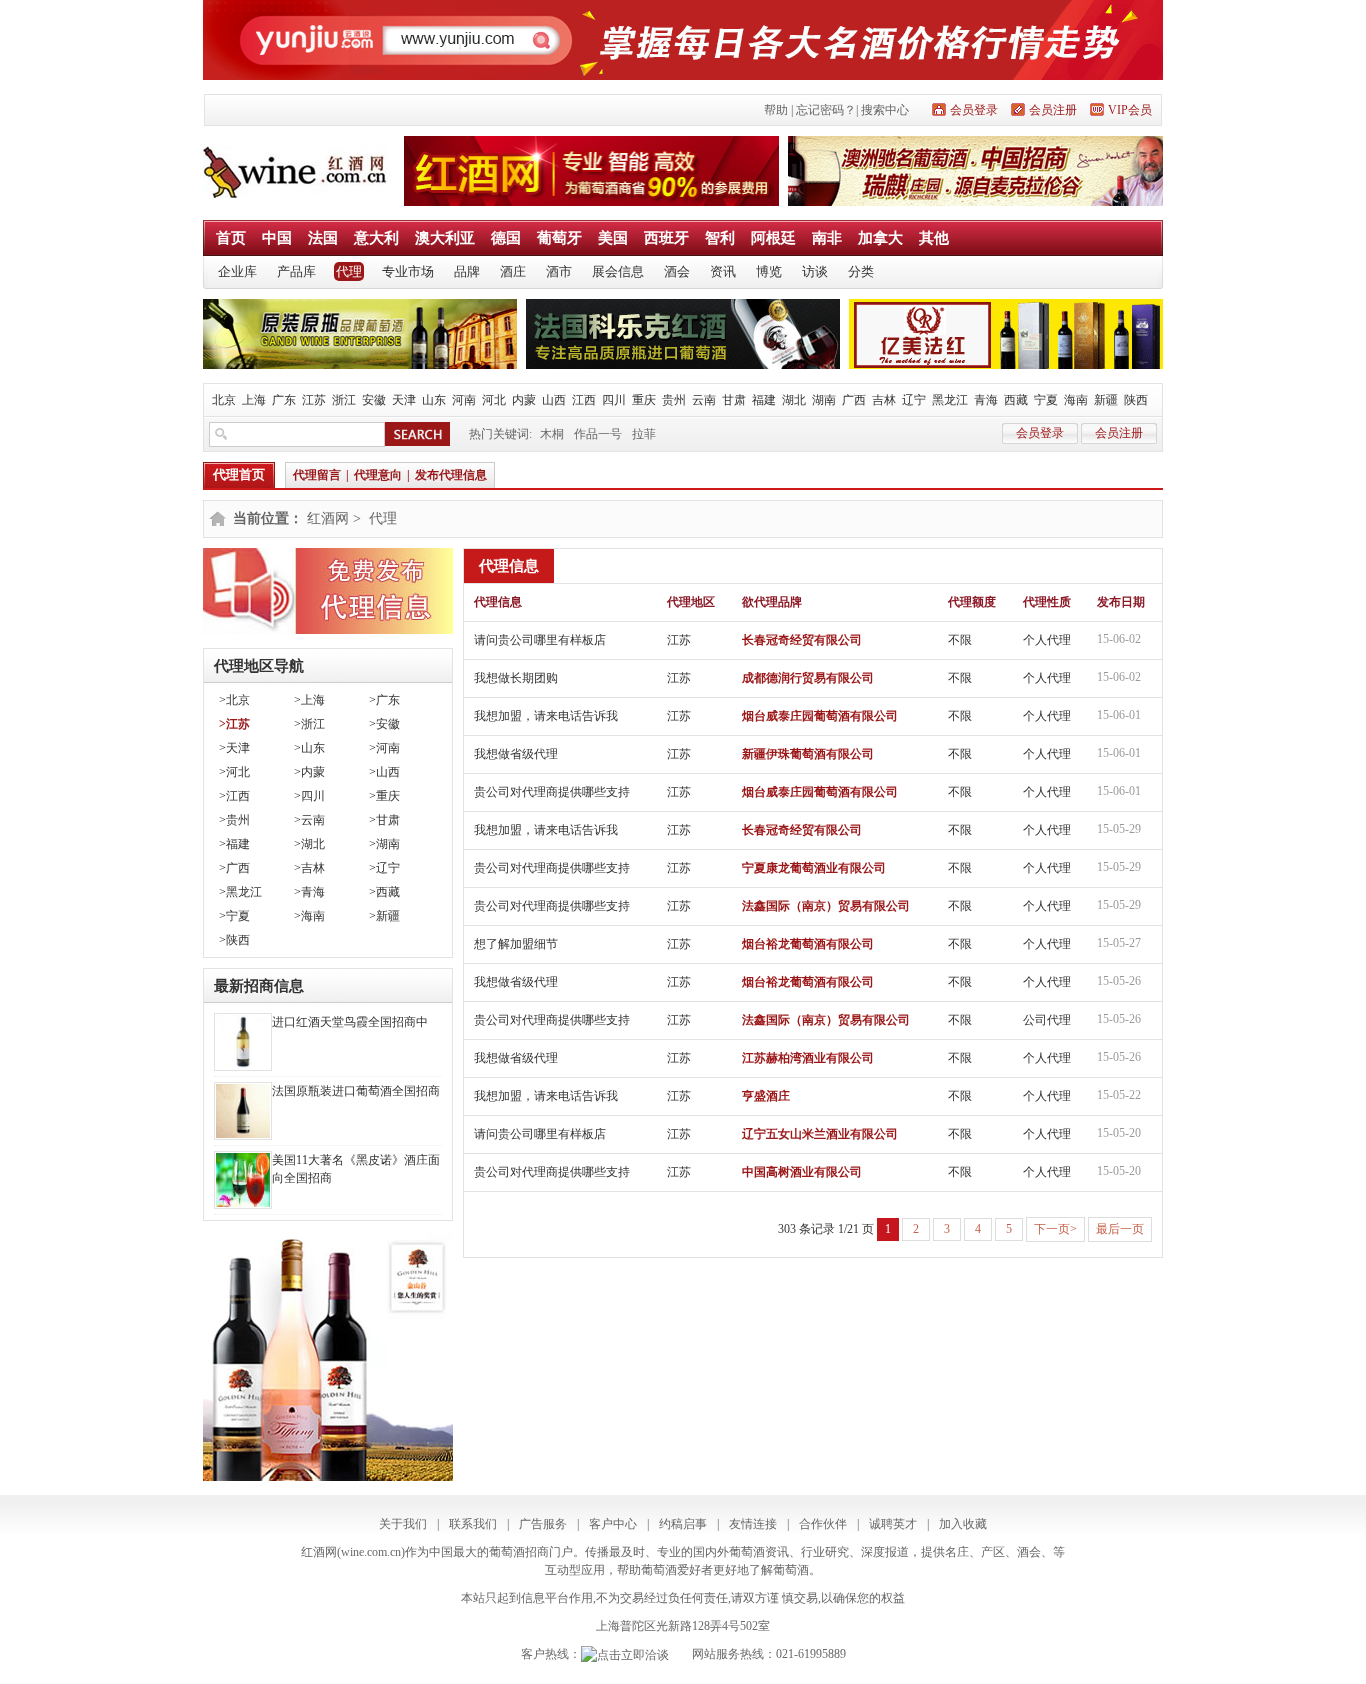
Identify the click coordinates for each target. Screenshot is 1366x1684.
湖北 (794, 400)
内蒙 (524, 400)
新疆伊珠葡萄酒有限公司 (808, 754)
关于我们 (403, 1524)
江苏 (314, 400)
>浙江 (309, 724)
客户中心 (613, 1524)
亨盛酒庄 (766, 1096)
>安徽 (384, 724)
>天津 (234, 748)
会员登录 (974, 110)
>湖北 (309, 844)
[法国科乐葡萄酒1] (683, 365)
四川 (614, 400)
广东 (284, 400)
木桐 (552, 434)
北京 (224, 400)
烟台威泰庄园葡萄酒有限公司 (820, 716)
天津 (404, 400)
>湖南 (384, 844)
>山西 (384, 772)
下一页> (1055, 1229)
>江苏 (234, 724)
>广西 (234, 868)
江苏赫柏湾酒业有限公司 (808, 1058)
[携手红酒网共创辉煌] (591, 202)
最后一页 (1120, 1229)
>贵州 (234, 820)
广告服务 (543, 1524)
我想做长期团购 (516, 678)
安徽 (374, 400)
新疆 (1106, 400)
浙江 (344, 400)
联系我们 (473, 1524)
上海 (254, 400)
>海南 (309, 916)
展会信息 (618, 271)
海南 (1076, 400)
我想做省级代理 (516, 754)
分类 (861, 271)
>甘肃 (384, 820)
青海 (986, 400)
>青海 (309, 892)
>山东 (309, 748)
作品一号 (598, 434)
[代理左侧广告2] (328, 1477)
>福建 (234, 844)
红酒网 (328, 518)
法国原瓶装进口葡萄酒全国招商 (356, 1091)
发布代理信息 (451, 475)
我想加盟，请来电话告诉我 (546, 716)
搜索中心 (885, 110)
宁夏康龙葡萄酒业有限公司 (814, 868)
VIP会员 (1130, 110)
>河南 (384, 748)
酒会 (677, 271)
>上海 (309, 700)
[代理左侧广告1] (328, 630)
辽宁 (914, 400)
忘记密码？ (826, 110)
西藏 (1016, 400)
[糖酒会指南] (683, 76)
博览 (769, 271)
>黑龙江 (240, 892)
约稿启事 (683, 1524)
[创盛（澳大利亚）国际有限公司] (975, 202)
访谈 (815, 271)
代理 (349, 271)
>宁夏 (234, 916)
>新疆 (384, 916)
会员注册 (1053, 110)
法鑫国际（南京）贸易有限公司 (826, 906)
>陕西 (234, 940)
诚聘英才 (893, 1524)
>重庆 (384, 796)
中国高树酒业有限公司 (802, 1172)
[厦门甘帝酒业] (360, 365)
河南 (464, 400)
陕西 (1136, 400)
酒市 (559, 271)
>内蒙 (309, 772)
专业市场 (408, 271)
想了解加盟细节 (516, 944)
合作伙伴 (823, 1524)
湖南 (824, 400)
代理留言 (317, 475)
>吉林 (309, 868)
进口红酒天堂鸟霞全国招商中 (350, 1022)
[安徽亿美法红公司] (1006, 365)
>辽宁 (384, 868)
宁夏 (1046, 400)
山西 (554, 400)
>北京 (234, 700)
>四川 (309, 796)
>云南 (309, 820)
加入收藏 (963, 1524)
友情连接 (753, 1524)
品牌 (467, 271)
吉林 (884, 400)
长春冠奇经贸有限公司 (802, 640)
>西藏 (384, 892)
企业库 (237, 271)
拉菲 (644, 434)
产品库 (296, 271)
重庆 (644, 400)
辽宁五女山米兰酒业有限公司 (820, 1134)
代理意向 (378, 475)
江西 (584, 400)
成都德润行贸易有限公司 (808, 678)
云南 (704, 400)
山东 (434, 400)
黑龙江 (950, 400)
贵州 (674, 400)
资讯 (723, 271)
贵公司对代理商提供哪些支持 (552, 792)
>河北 (234, 772)
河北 (494, 400)
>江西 (234, 796)
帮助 (776, 110)
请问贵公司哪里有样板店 (540, 640)
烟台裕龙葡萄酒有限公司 (808, 944)
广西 (854, 400)
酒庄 (513, 271)
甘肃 (734, 400)
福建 (764, 400)
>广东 (384, 700)
